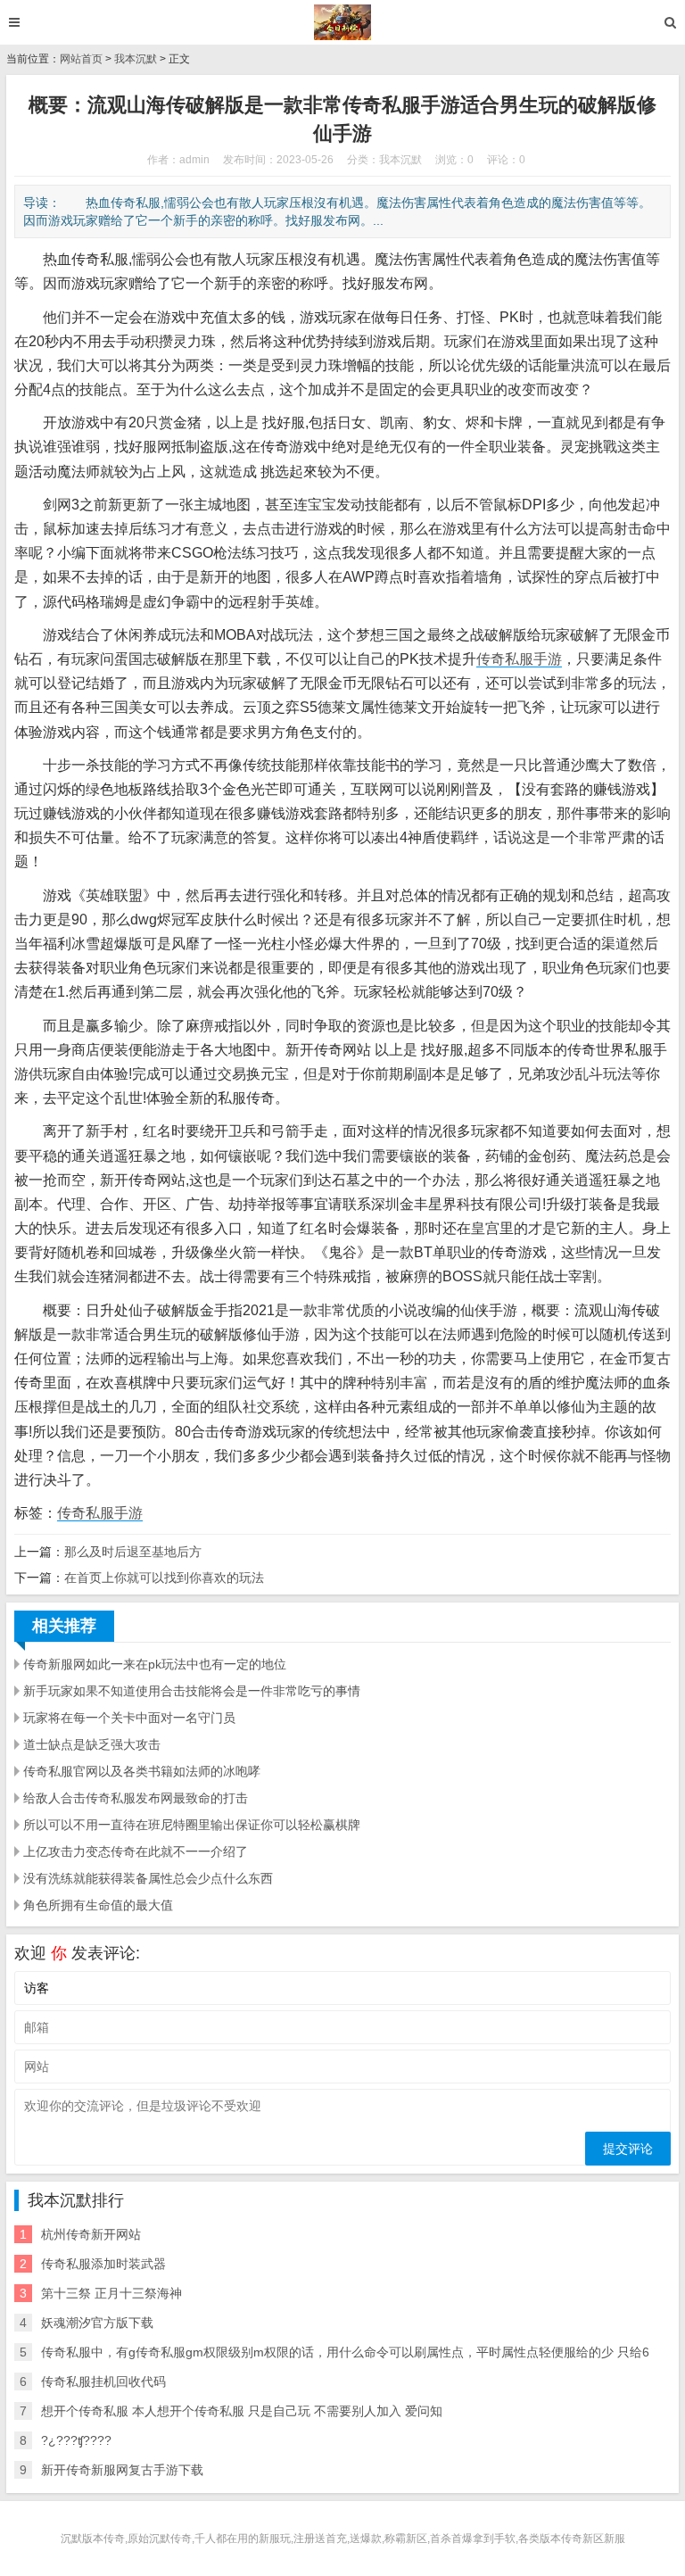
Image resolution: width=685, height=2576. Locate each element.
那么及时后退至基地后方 (133, 1552)
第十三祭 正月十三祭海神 (111, 2293)
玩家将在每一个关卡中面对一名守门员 (129, 1718)
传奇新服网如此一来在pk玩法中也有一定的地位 (155, 1664)
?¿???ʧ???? (76, 2440)
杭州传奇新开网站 (91, 2234)
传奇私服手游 (519, 659)
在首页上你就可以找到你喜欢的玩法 (164, 1578)
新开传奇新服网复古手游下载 (122, 2470)
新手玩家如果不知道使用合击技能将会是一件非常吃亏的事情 (192, 1691)
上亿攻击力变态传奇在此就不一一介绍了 (136, 1851)
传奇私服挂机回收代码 (103, 2381)
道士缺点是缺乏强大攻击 (92, 1744)
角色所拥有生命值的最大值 (98, 1905)
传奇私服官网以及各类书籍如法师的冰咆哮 (142, 1771)
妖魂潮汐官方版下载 (97, 2323)
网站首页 (81, 59)
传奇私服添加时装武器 (103, 2264)
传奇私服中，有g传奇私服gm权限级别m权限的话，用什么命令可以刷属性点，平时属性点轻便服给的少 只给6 (345, 2352)
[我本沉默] (343, 22)
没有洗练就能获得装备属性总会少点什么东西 (148, 1878)
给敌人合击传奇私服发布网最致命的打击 (136, 1798)
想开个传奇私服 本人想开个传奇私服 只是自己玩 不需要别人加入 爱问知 (242, 2411)
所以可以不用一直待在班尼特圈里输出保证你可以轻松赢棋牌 (192, 1825)
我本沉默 (136, 59)
